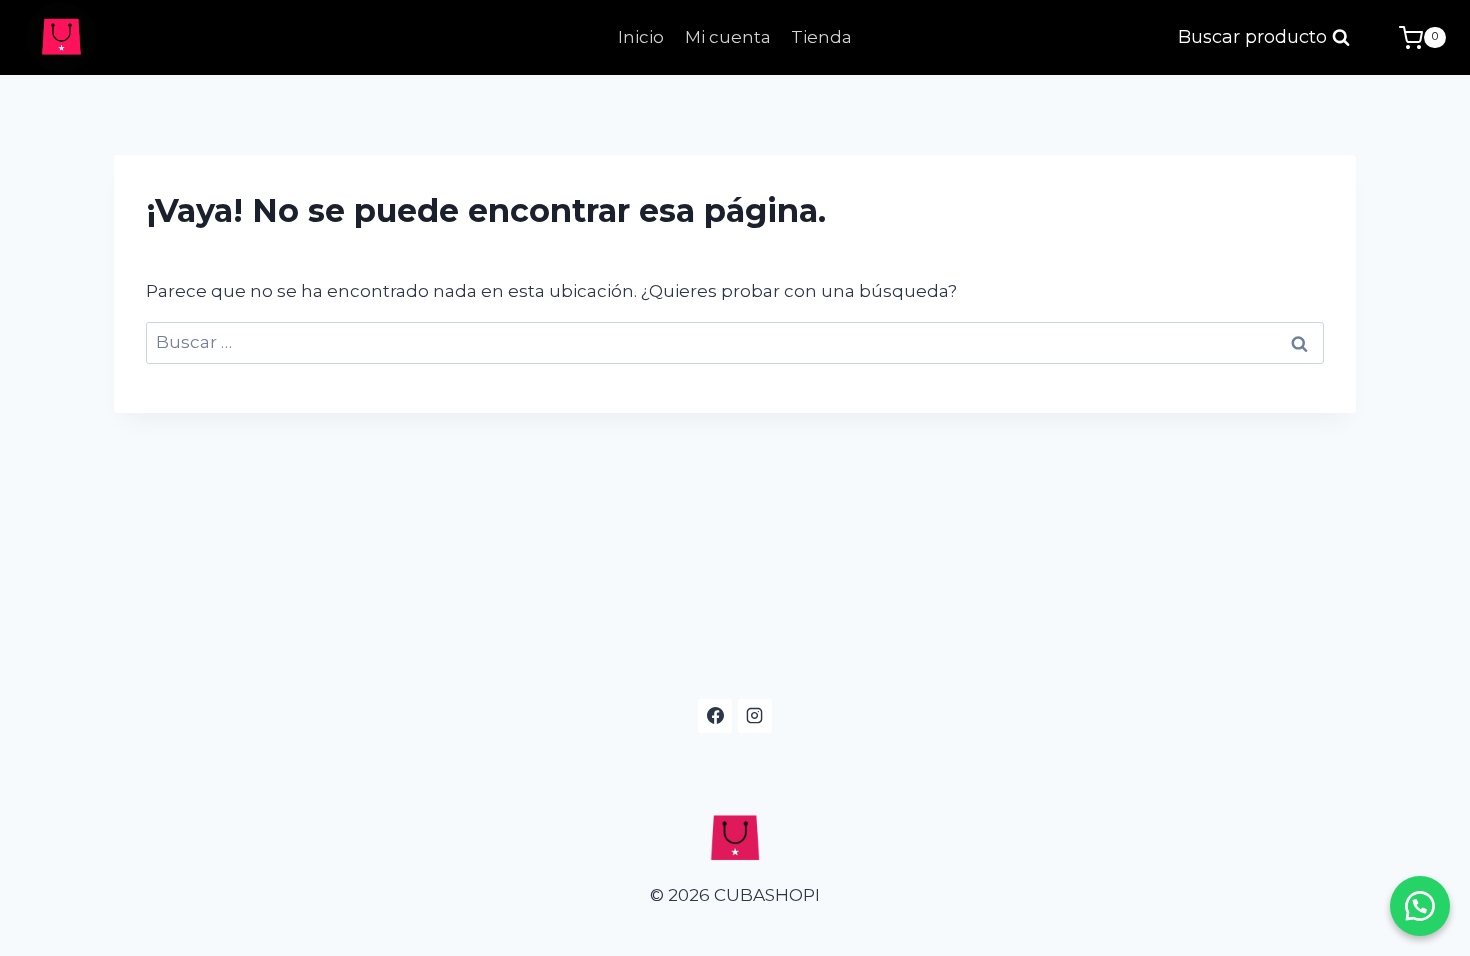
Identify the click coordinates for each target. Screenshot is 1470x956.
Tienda (821, 37)
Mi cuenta (728, 37)
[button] (1420, 906)
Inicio (641, 37)
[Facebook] (715, 716)
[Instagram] (755, 716)
